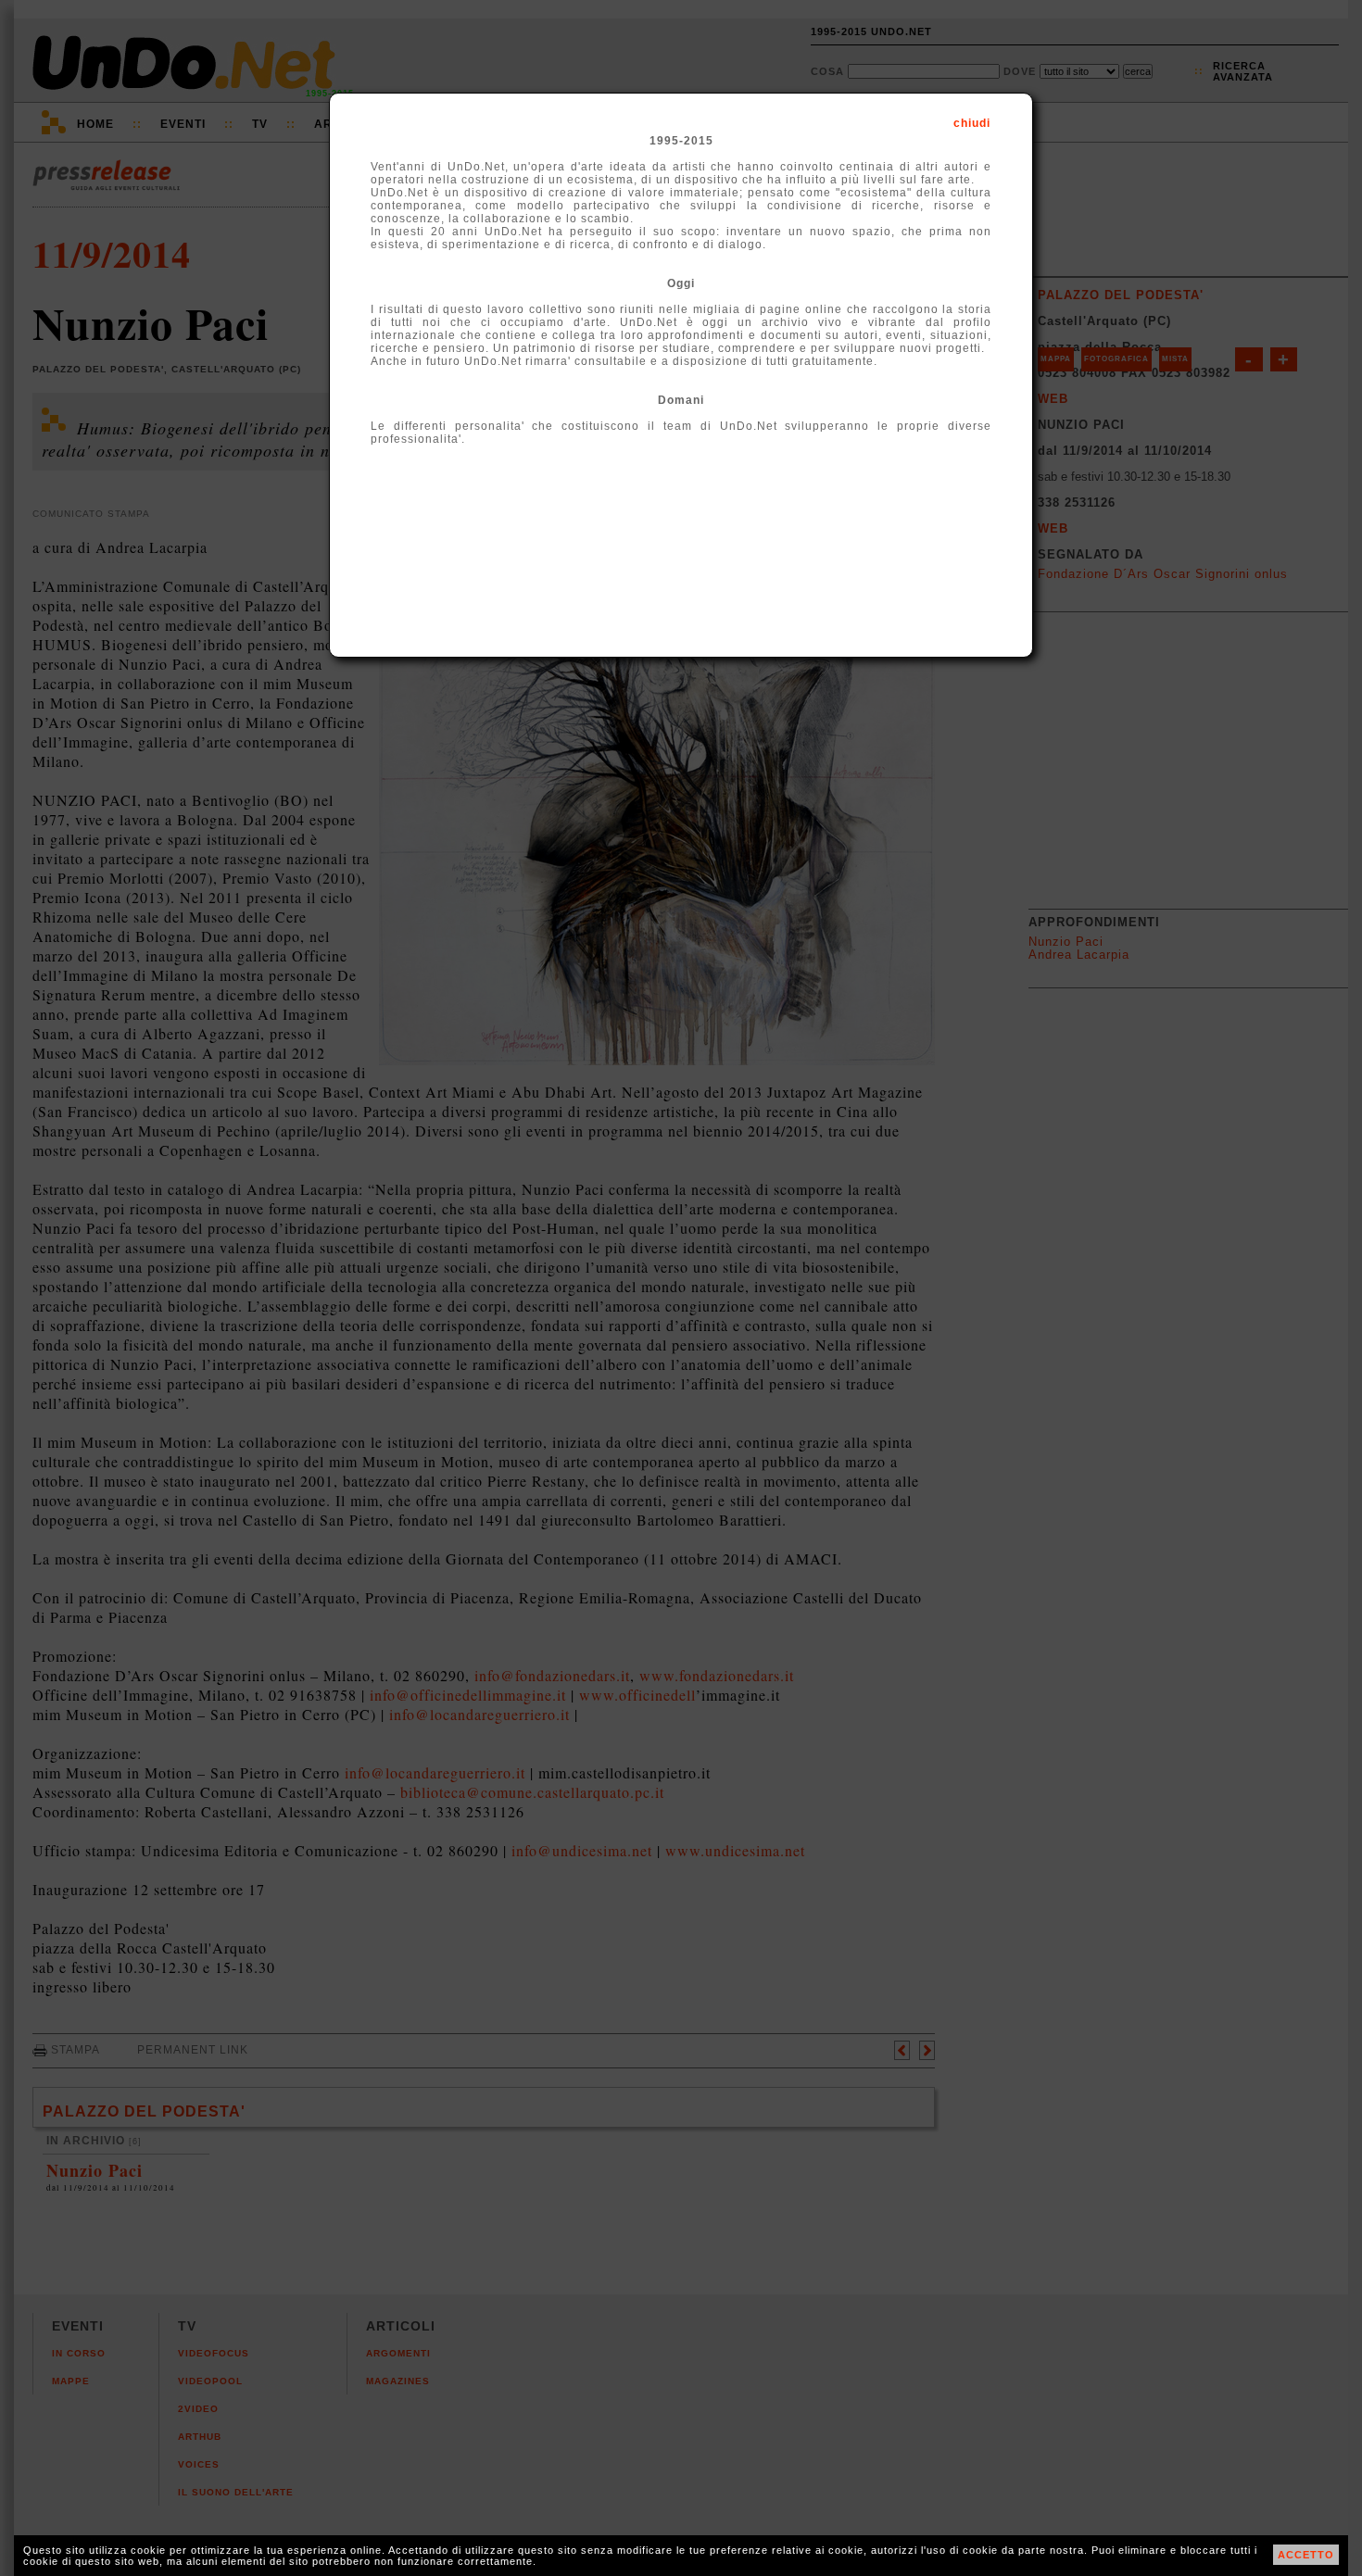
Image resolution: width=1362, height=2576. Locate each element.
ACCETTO (1306, 2555)
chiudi (972, 123)
